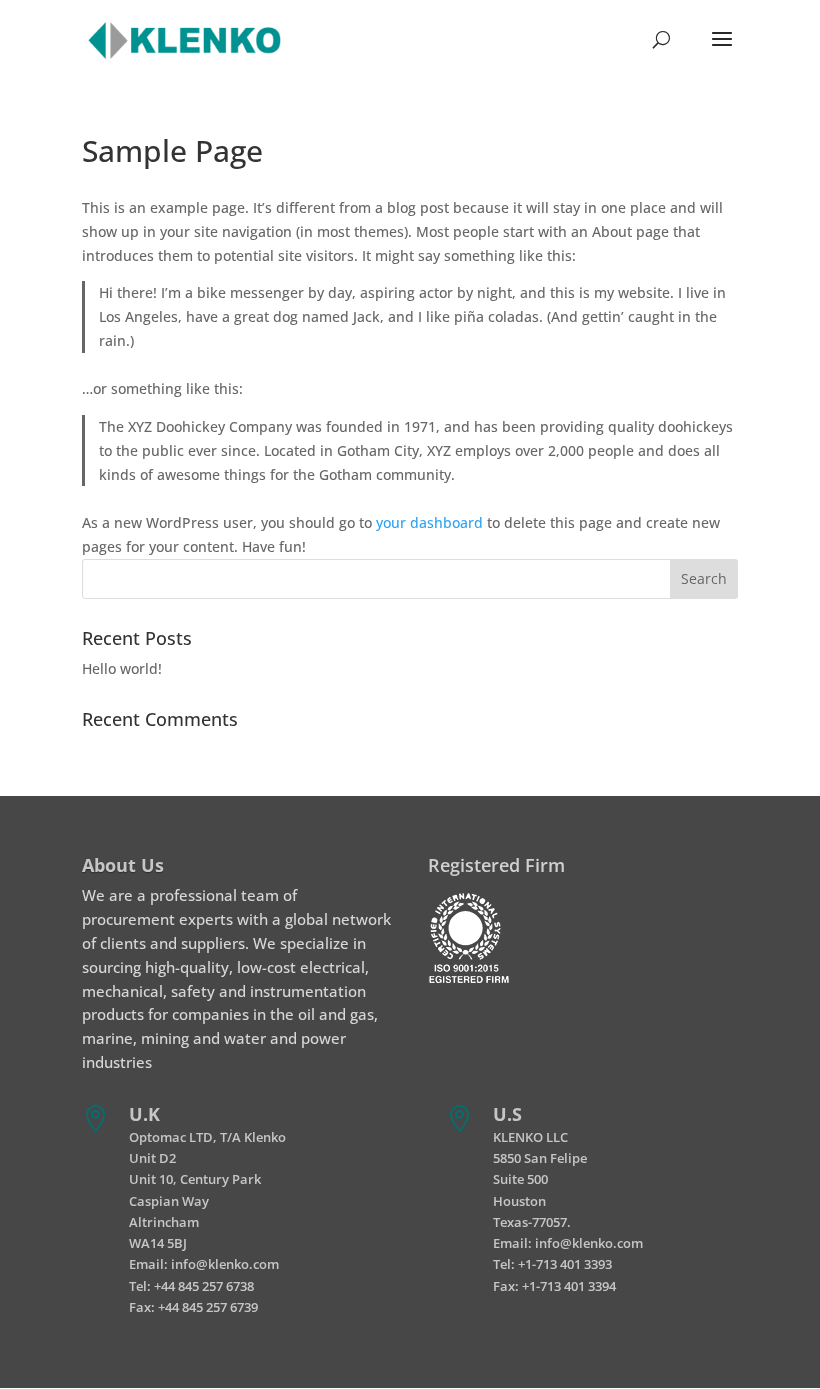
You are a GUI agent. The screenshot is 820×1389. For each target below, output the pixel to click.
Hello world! (122, 668)
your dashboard (429, 522)
